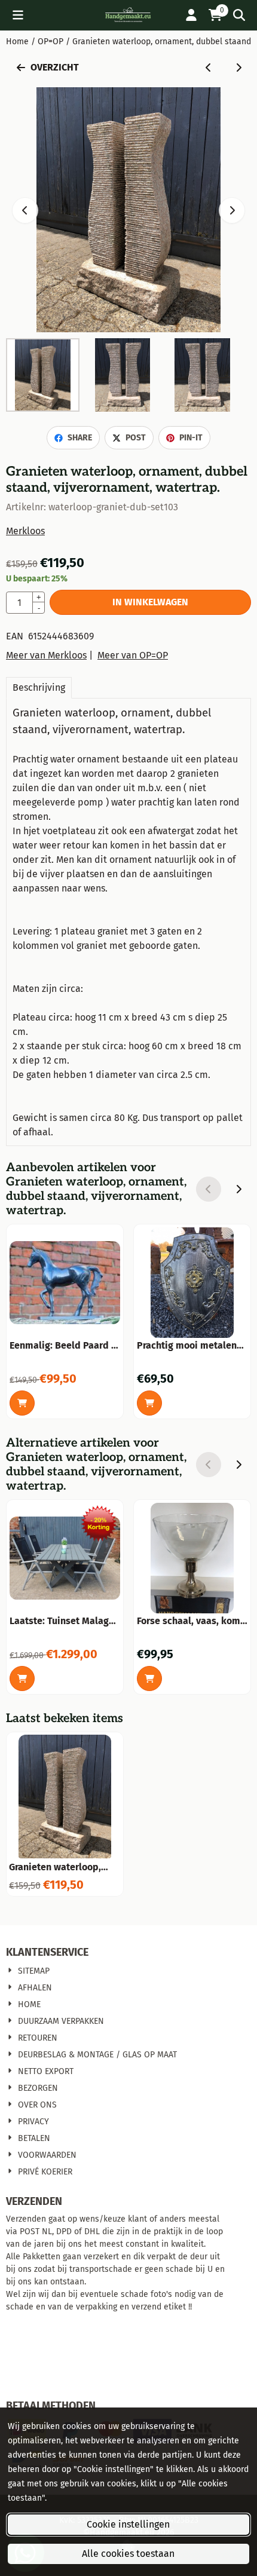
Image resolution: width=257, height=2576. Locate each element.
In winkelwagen (150, 602)
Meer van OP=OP (133, 655)
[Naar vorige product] (209, 68)
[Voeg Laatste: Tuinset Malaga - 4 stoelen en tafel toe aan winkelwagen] (22, 1678)
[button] (18, 15)
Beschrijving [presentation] (39, 687)
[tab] (39, 688)
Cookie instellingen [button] (128, 2524)
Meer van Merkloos (46, 655)
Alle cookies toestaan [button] (128, 2554)
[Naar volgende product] (238, 68)
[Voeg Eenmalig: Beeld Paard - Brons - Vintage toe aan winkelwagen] (22, 1403)
